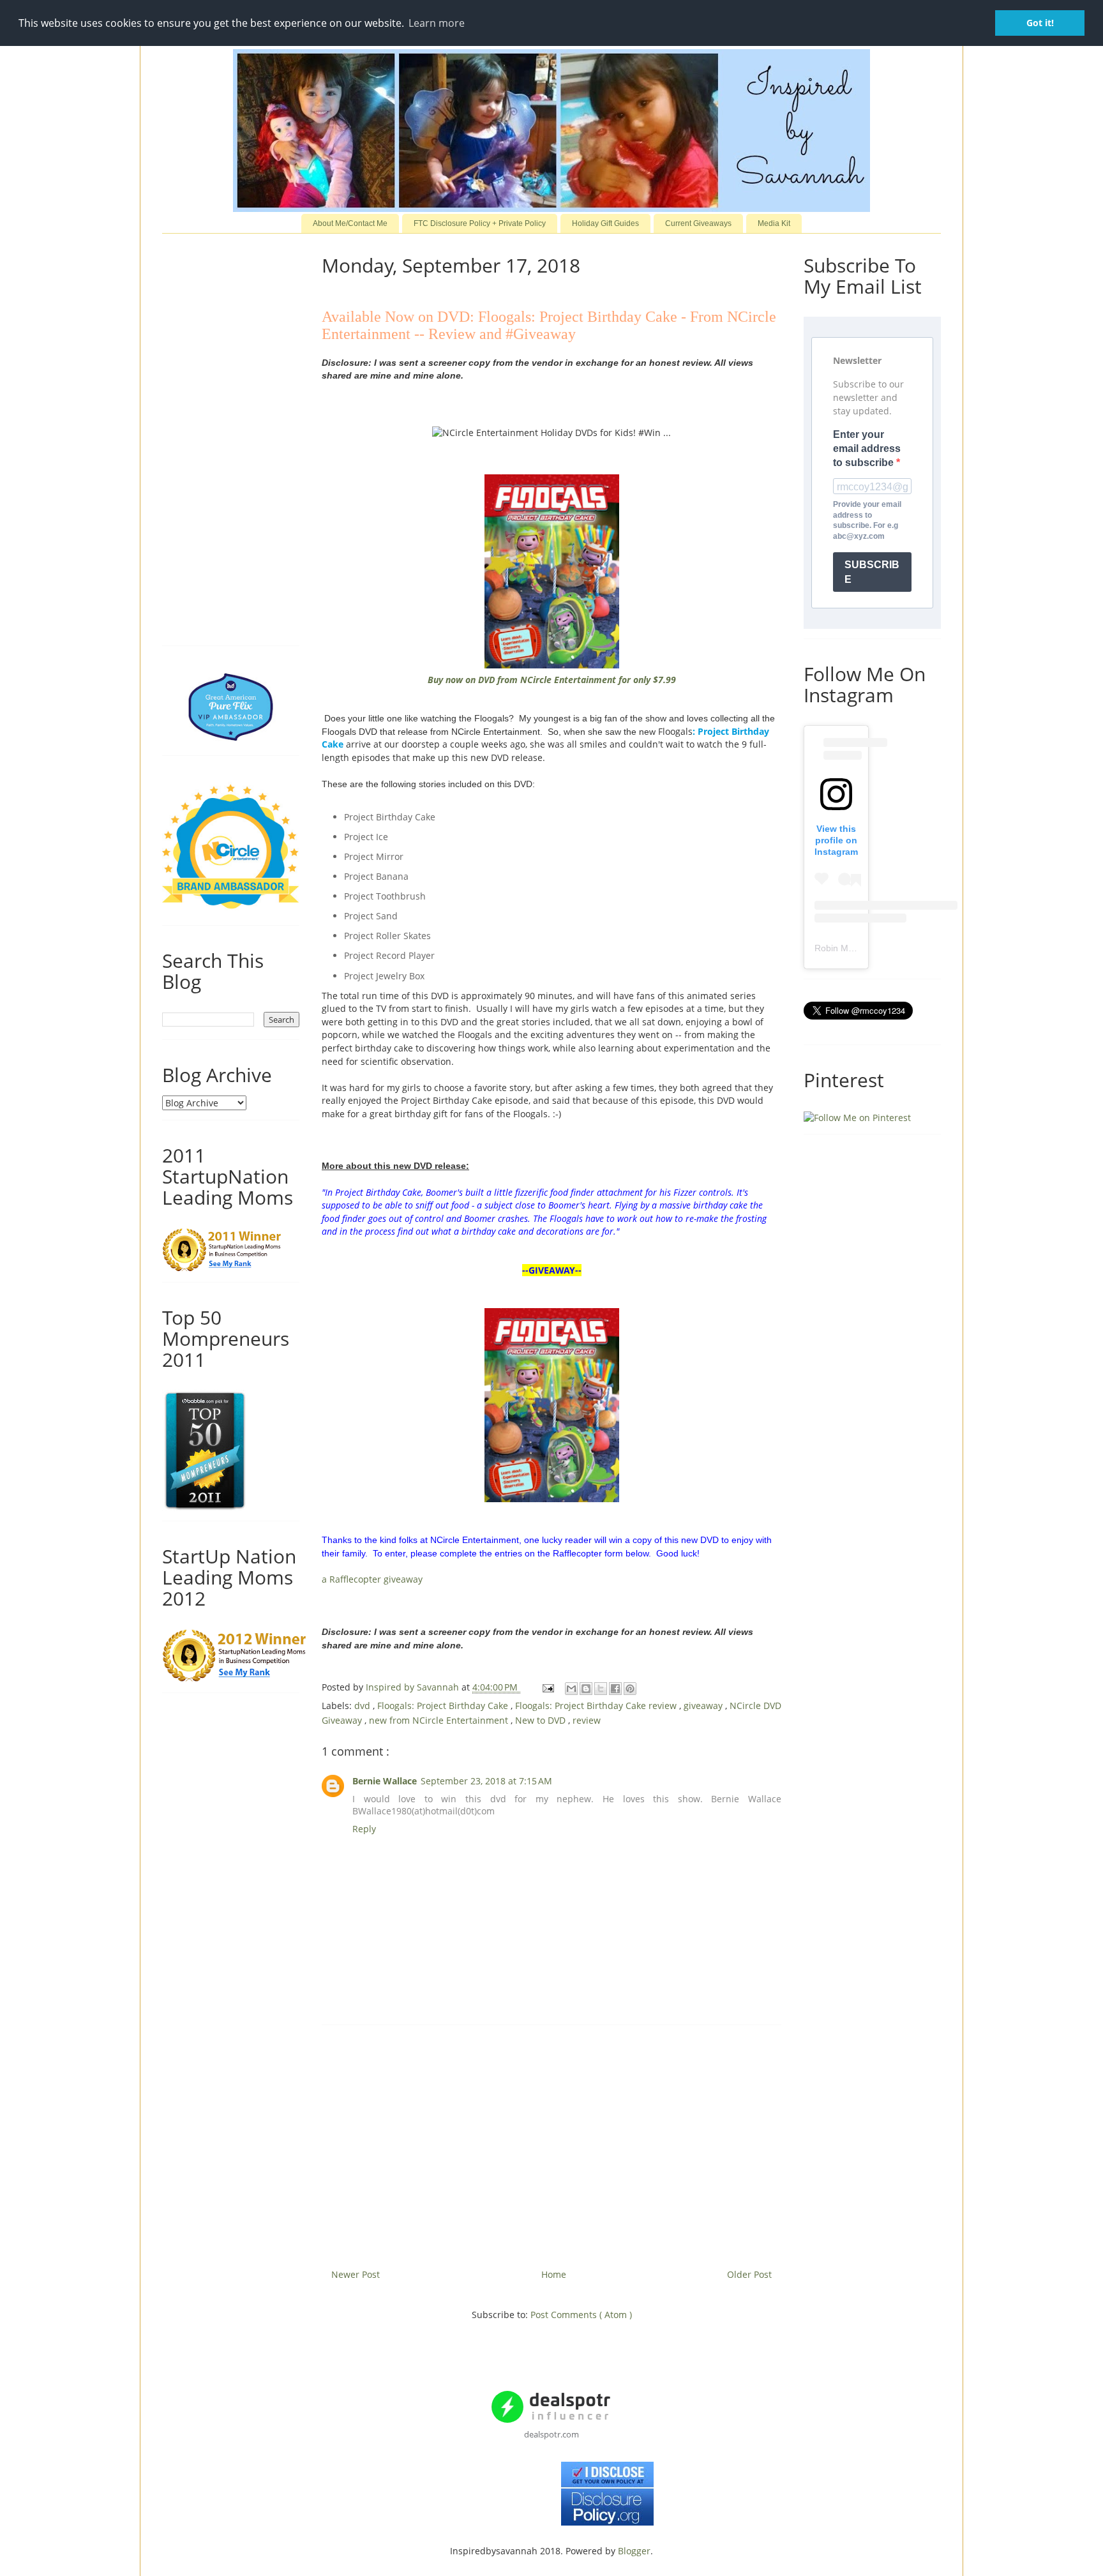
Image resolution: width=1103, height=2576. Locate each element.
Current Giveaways (698, 223)
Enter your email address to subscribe (867, 449)
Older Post (749, 2274)
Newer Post (356, 2274)
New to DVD (542, 1720)
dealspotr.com (551, 2434)
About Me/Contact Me (350, 223)
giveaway (704, 1706)
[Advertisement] (551, 2142)
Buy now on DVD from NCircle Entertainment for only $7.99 (552, 680)
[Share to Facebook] (615, 1689)
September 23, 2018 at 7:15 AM (486, 1781)
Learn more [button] (437, 23)
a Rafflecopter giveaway (372, 1579)
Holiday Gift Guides (605, 223)
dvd (364, 1706)
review (587, 1720)
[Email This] (571, 1689)
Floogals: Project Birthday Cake (444, 1706)
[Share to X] (601, 1689)
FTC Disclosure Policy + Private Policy (480, 223)
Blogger (634, 2551)
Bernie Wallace (385, 1781)
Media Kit (774, 223)
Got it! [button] (1040, 23)
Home (554, 2274)
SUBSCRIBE (872, 572)
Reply (364, 1829)
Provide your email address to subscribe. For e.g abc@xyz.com (867, 520)
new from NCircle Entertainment (440, 1720)
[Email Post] (547, 1687)
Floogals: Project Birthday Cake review (597, 1706)
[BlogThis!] (586, 1689)
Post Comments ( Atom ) (581, 2315)
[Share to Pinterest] (630, 1689)
